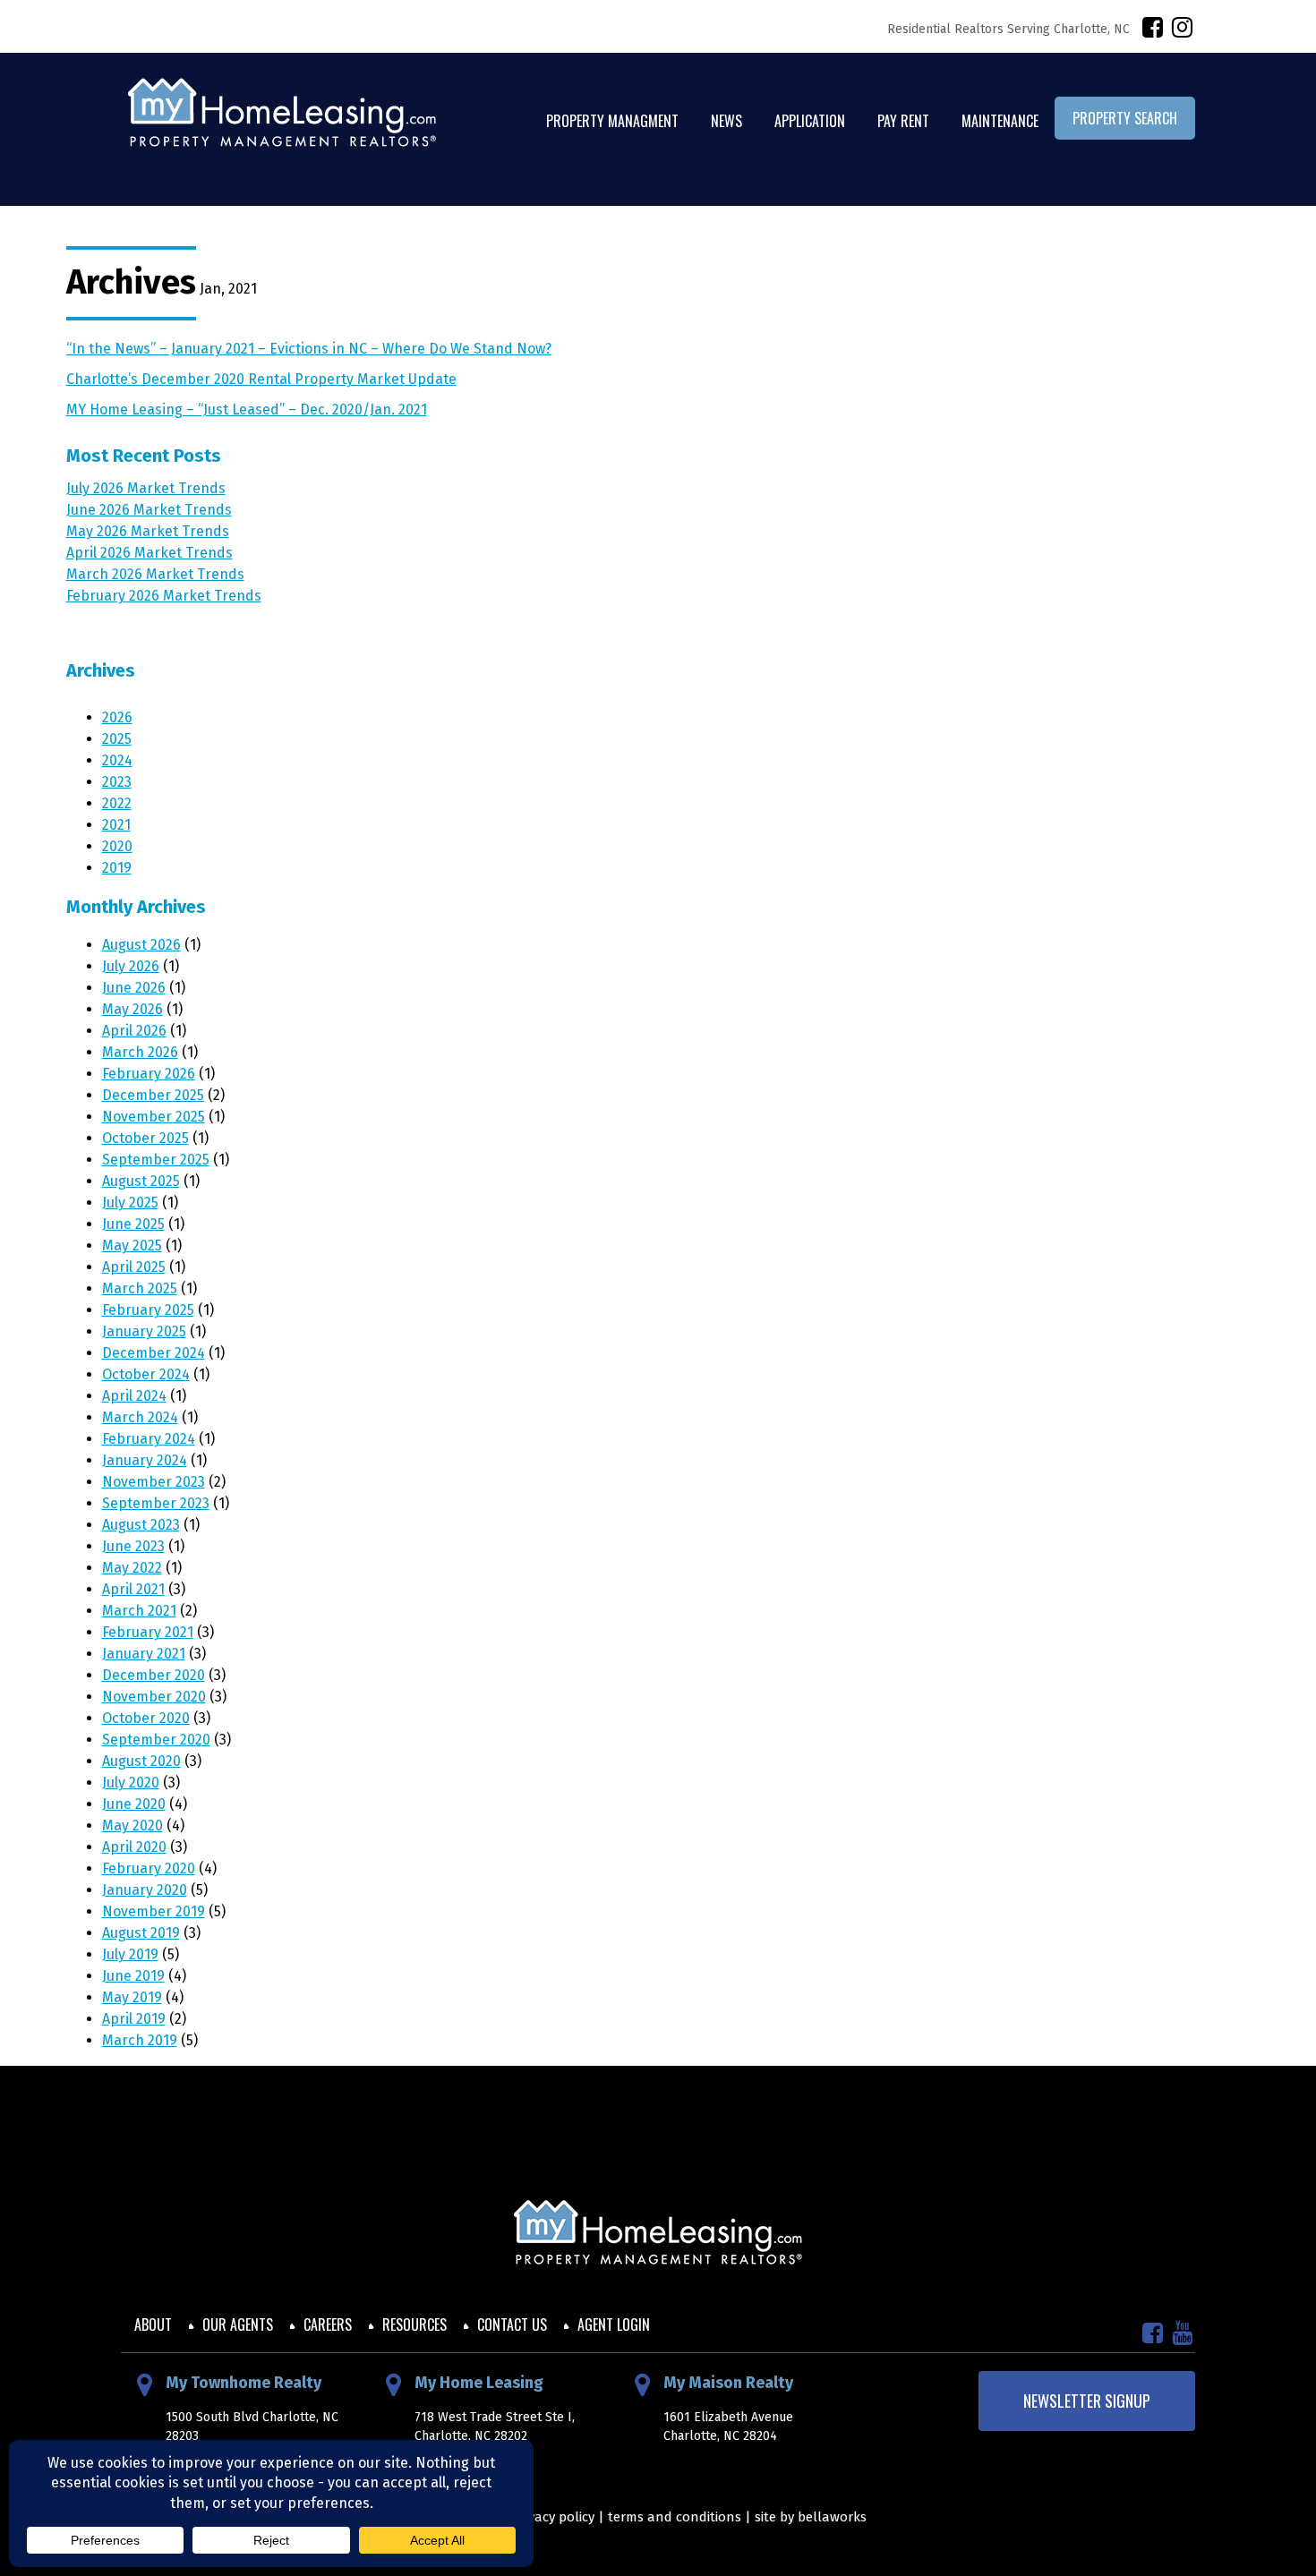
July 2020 (131, 1783)
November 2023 (154, 1482)
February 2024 (149, 1439)
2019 (117, 868)
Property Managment (612, 121)
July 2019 (130, 1954)
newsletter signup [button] (1087, 2401)
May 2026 (132, 1009)
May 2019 (132, 1997)
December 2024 (154, 1353)
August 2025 (141, 1181)
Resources (414, 2324)
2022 (117, 803)
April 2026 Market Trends (150, 553)
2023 (117, 782)
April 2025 (134, 1267)
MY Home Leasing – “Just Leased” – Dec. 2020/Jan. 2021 (247, 409)
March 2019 (140, 2040)
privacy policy (553, 2517)
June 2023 (133, 1546)
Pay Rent (903, 121)
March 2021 (139, 1611)
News (726, 121)
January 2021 (144, 1654)
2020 (117, 846)
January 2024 (145, 1460)
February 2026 (149, 1074)
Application (810, 121)
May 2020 (132, 1825)
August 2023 (141, 1525)
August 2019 (141, 1933)
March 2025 (140, 1288)
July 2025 (130, 1203)
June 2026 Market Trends (149, 510)
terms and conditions (675, 2517)
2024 (117, 760)
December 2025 (153, 1095)
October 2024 (146, 1374)
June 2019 (133, 1976)
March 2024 (140, 1417)
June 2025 (133, 1224)
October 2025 (145, 1138)
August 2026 (141, 945)
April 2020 (134, 1847)
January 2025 (144, 1331)
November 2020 (154, 1697)
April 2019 (134, 2019)
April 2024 (134, 1396)
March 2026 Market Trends (155, 574)
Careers (328, 2324)
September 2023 (156, 1503)
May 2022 (132, 1568)
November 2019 (154, 1911)
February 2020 (149, 1868)
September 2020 (156, 1740)
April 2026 (134, 1031)
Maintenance (1000, 121)
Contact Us (512, 2324)
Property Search (1125, 118)
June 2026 (134, 988)
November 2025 (154, 1117)
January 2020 (145, 1890)
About (153, 2324)
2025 (117, 739)
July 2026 (131, 966)
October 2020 (146, 1718)
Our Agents (238, 2324)
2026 (117, 717)
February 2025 (148, 1310)
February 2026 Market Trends (164, 596)
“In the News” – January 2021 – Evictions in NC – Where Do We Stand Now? (309, 349)
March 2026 (140, 1052)
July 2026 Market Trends (146, 488)
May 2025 (132, 1245)
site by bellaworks (811, 2517)
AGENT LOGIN (614, 2324)
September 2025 (156, 1160)
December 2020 (154, 1675)
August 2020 (141, 1761)
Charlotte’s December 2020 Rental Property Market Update (261, 379)
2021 (116, 825)
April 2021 (133, 1589)
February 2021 (148, 1632)
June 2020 (134, 1804)
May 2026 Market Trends (148, 531)
